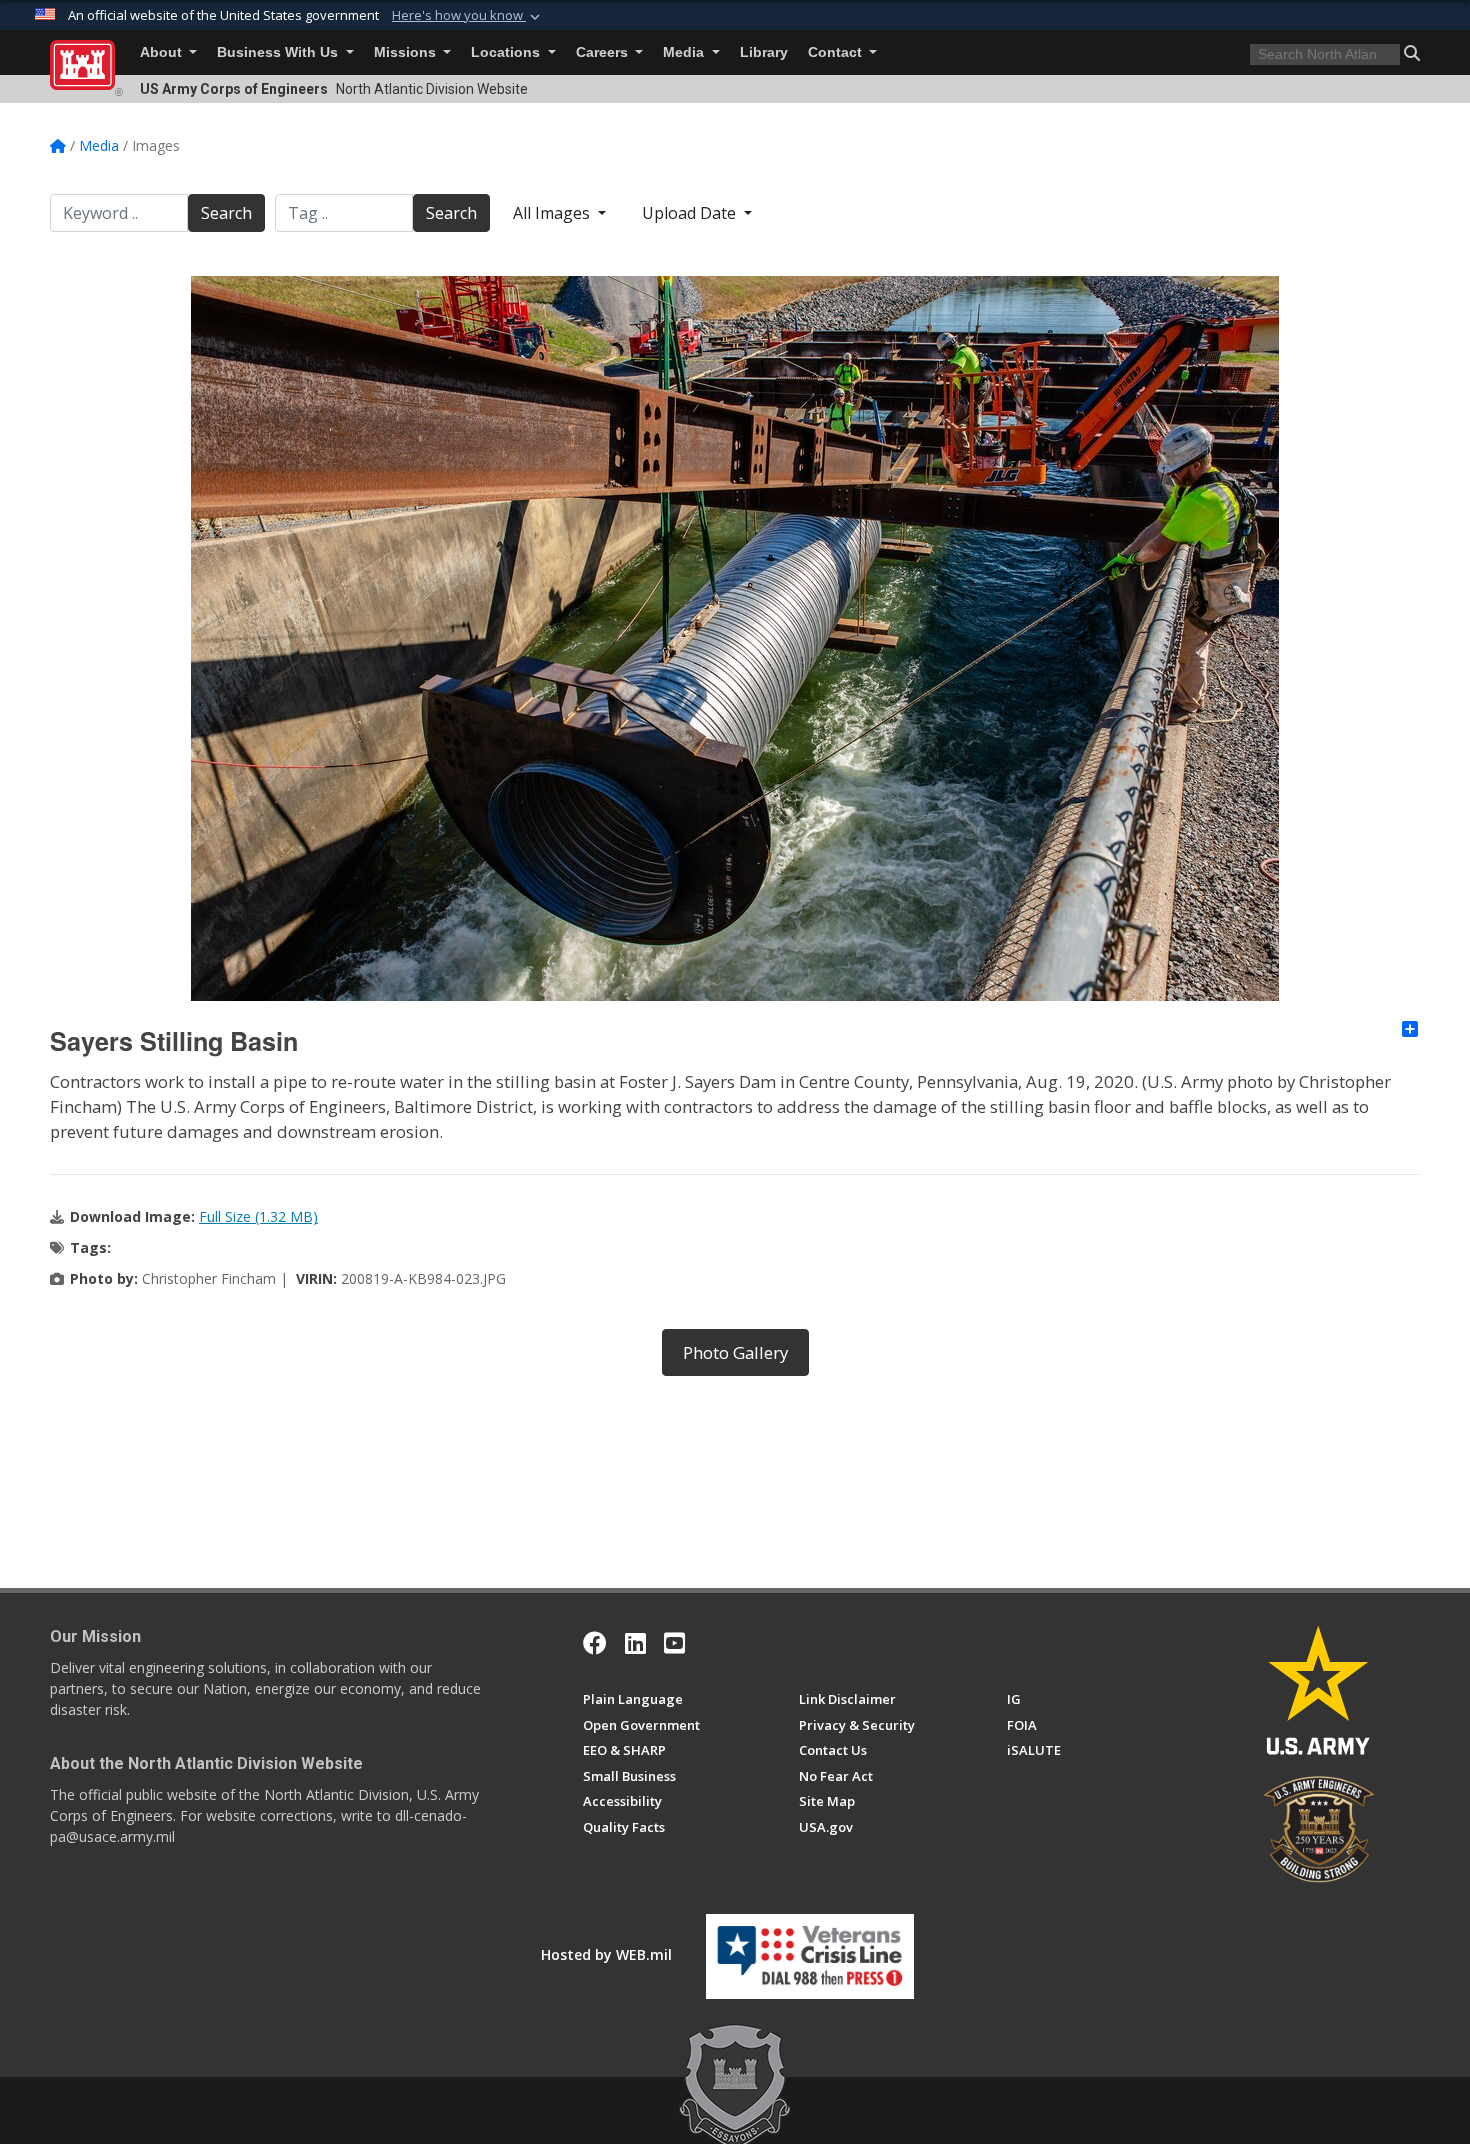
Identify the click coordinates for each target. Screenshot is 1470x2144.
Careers (604, 52)
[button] (468, 16)
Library (764, 52)
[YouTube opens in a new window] (674, 1643)
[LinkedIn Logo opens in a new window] (635, 1643)
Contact (837, 52)
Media (685, 52)
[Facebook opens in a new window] (595, 1643)
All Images (553, 213)
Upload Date (691, 213)
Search (226, 213)
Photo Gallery (735, 1352)
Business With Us (279, 52)
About (163, 52)
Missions (407, 52)
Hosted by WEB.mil (606, 1954)
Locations (507, 52)
